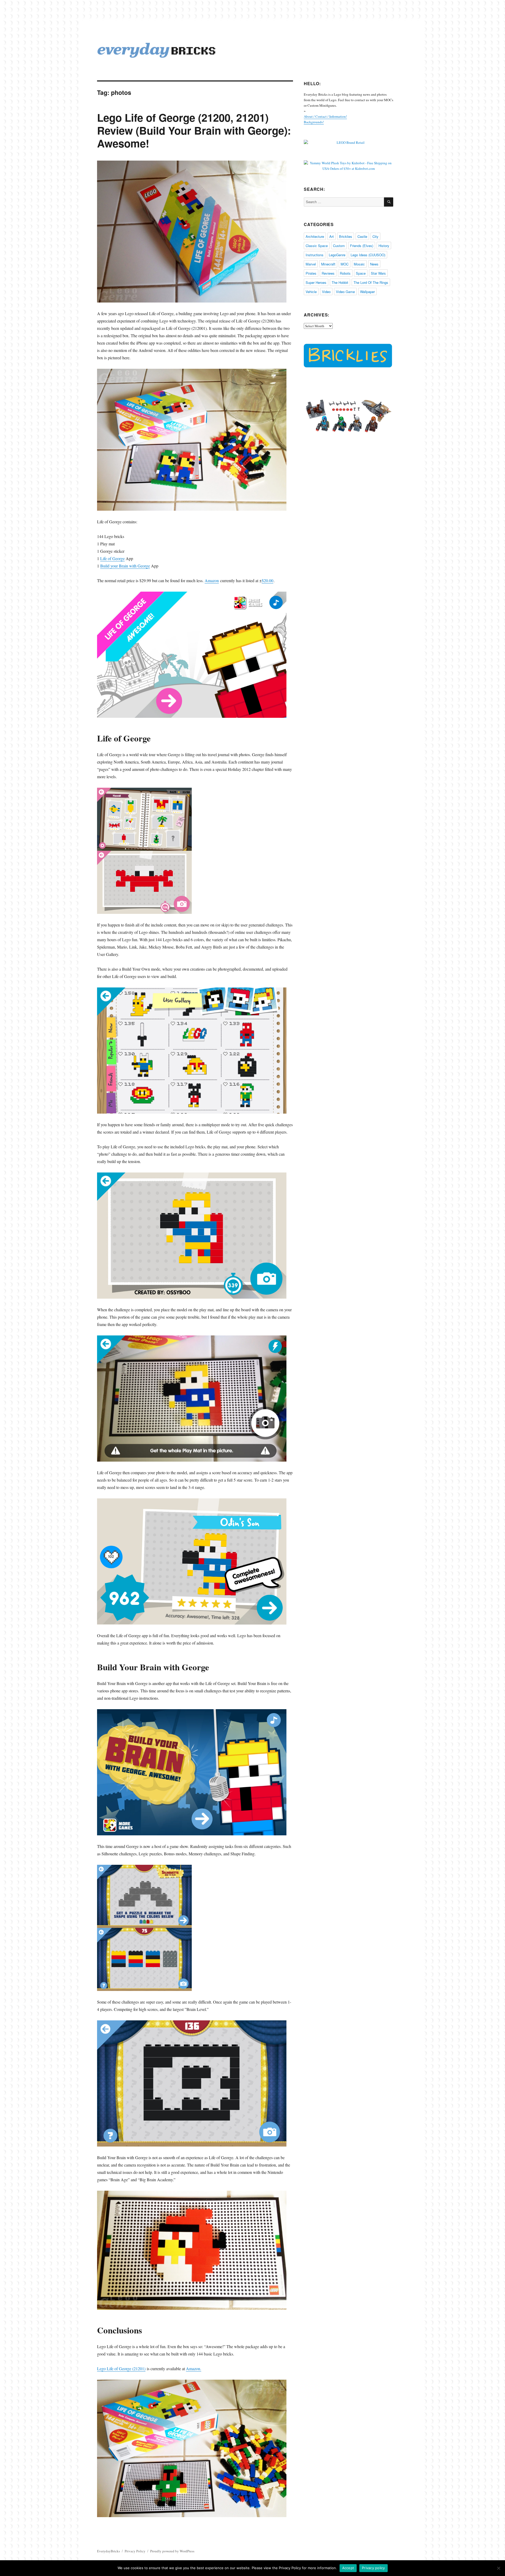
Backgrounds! (314, 122)
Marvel (311, 264)
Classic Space (317, 246)
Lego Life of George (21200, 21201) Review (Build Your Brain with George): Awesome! (194, 130)
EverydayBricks (108, 2551)
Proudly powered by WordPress (172, 2551)
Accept (348, 2568)
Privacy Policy (135, 2551)
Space (361, 273)
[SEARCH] (389, 202)
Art (332, 236)
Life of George (112, 558)
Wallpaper (367, 292)
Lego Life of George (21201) (121, 2368)
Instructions (315, 255)
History (384, 246)
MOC (345, 264)
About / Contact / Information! (325, 116)
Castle (362, 236)
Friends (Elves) (362, 246)
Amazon (212, 580)
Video (326, 292)
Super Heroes (316, 282)
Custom (339, 246)
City (375, 236)
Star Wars (378, 273)
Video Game (345, 292)
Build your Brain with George (125, 566)
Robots (345, 273)
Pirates (311, 273)
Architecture (315, 236)
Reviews (328, 273)
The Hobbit (340, 282)
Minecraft (328, 264)
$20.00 (267, 580)
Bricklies (346, 236)
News (374, 264)
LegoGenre (337, 255)
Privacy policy (373, 2568)
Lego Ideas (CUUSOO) (368, 255)
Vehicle (311, 292)
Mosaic (359, 264)
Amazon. (194, 2368)
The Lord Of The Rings (371, 282)
